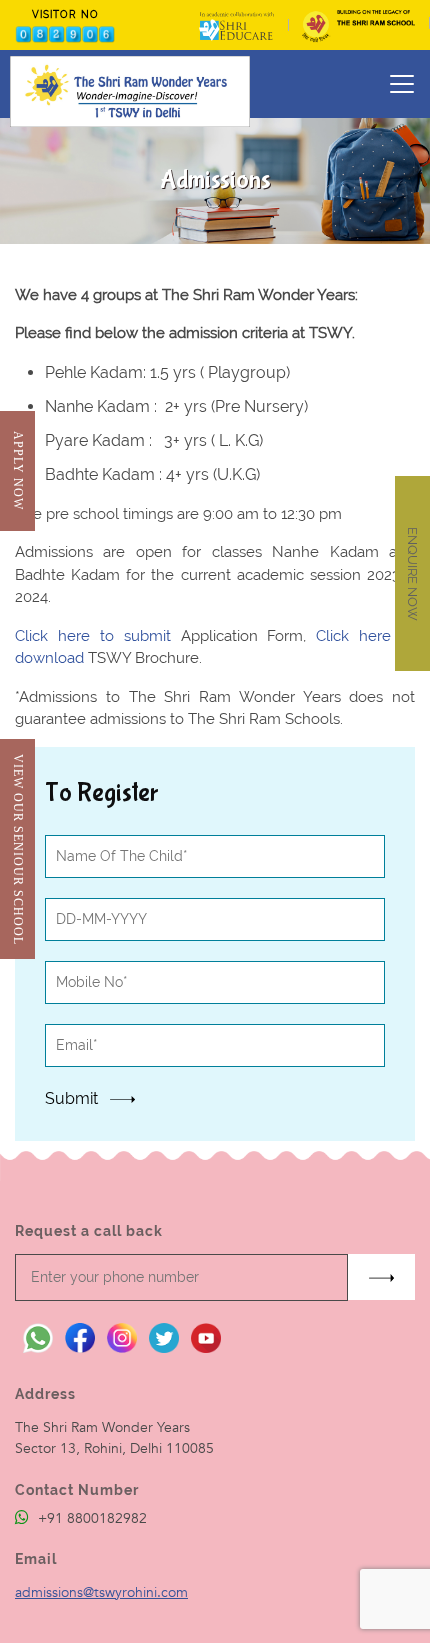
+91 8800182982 (90, 1518)
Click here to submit (98, 636)
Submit (73, 1098)
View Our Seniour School (17, 849)
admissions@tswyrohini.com (101, 1592)
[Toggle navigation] (402, 84)
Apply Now (17, 470)
